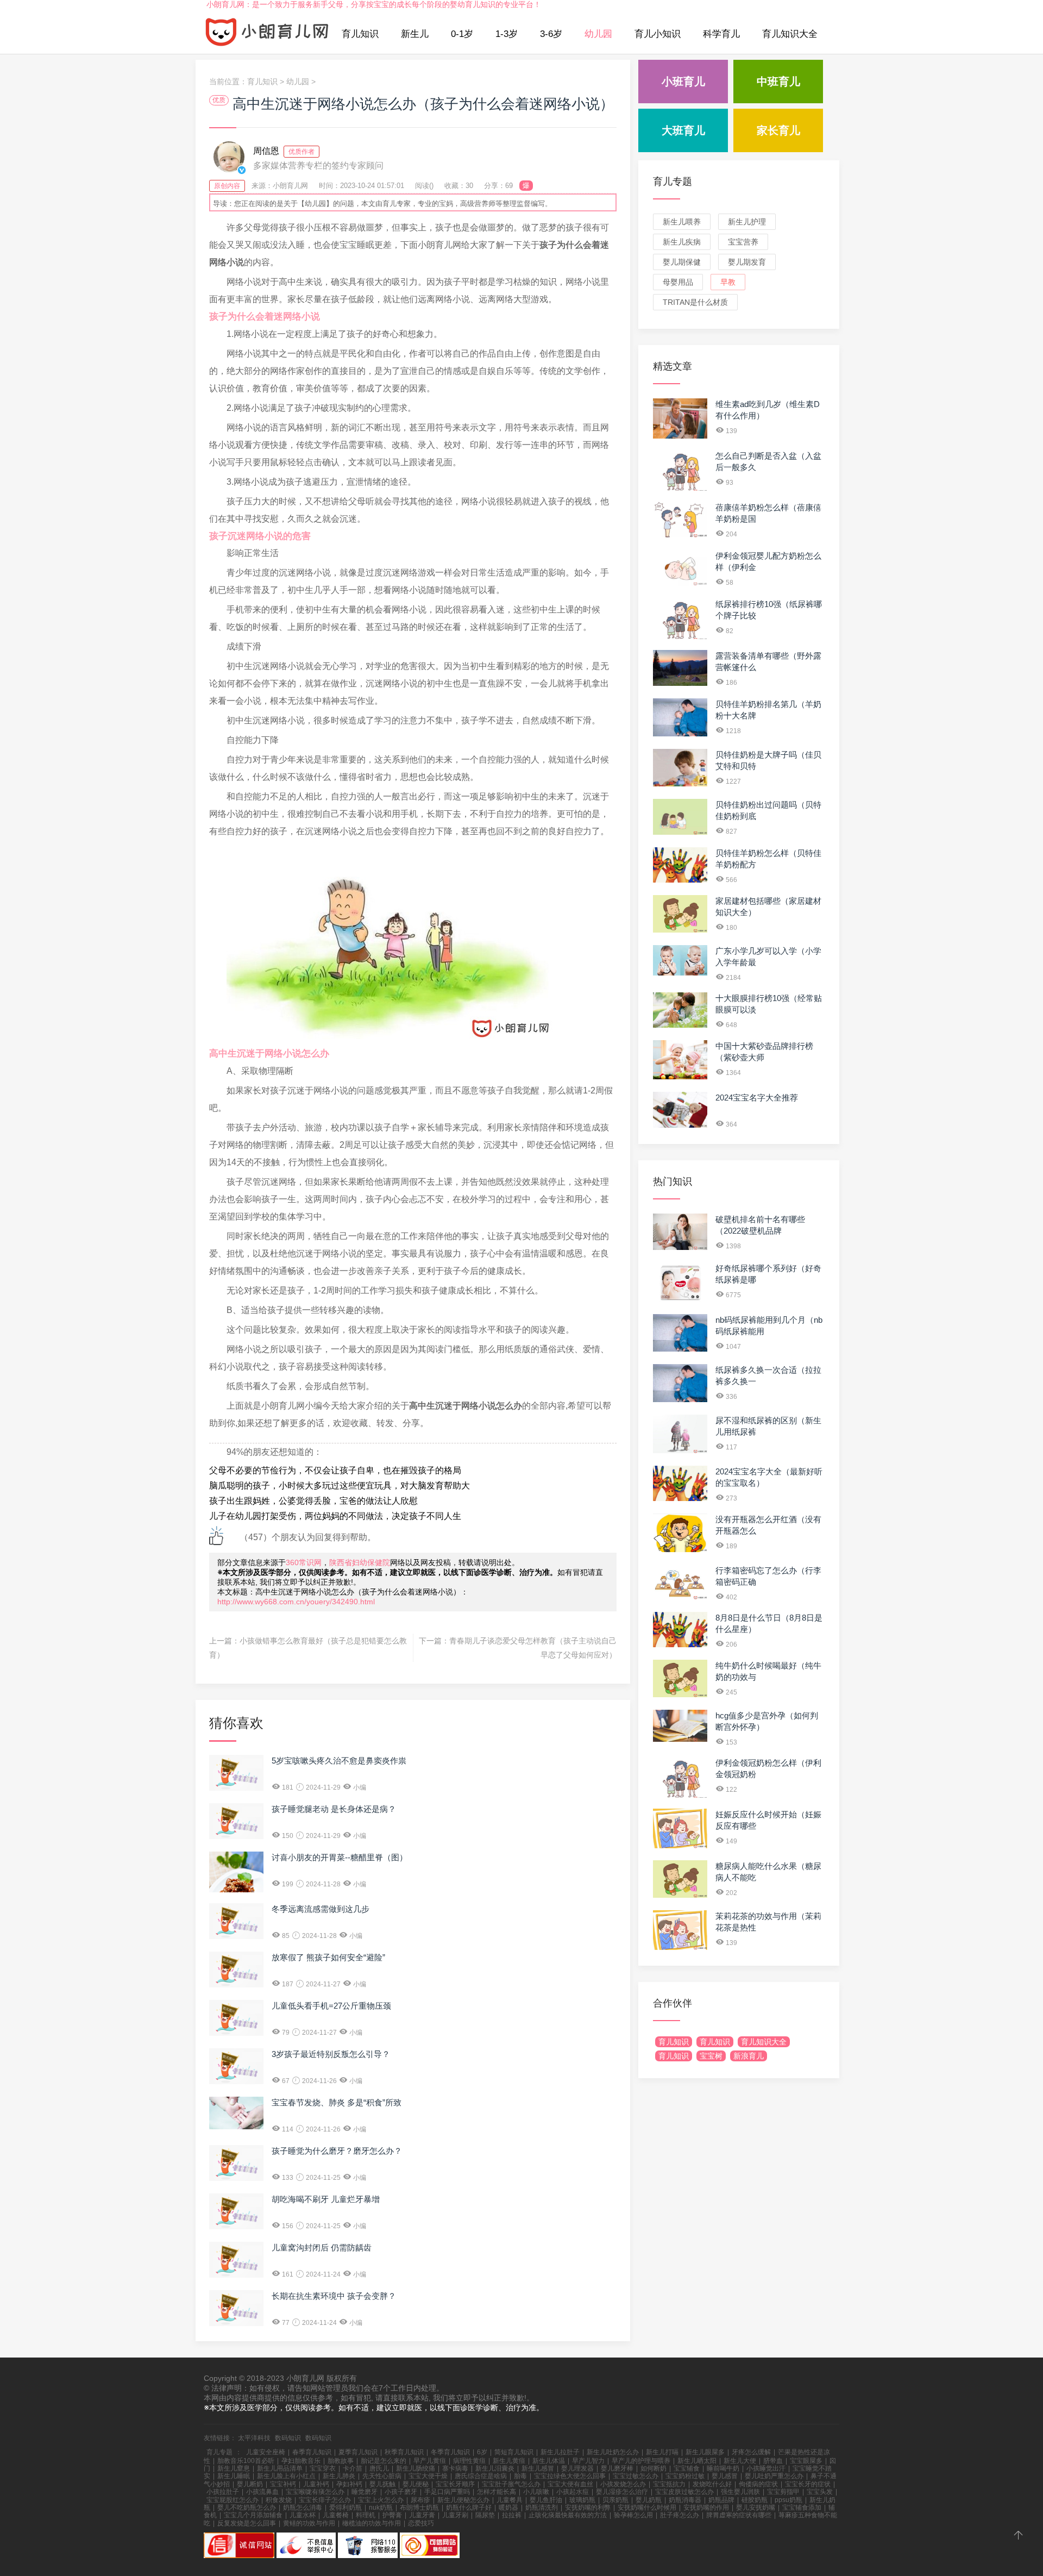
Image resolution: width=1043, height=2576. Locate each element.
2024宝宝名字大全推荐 (757, 1098)
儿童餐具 (510, 2500)
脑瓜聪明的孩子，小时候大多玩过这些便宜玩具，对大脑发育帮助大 (340, 1486)
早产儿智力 (588, 2461)
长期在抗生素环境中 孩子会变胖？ (334, 2296)
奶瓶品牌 (721, 2500)
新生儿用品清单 (280, 2468)
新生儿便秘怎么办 (463, 2500)
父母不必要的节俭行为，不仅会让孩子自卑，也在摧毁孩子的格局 (335, 1470)
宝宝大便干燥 (428, 2476)
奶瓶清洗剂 (542, 2508)
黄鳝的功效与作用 (309, 2523)
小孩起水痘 (573, 2492)
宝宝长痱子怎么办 (325, 2500)
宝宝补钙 (283, 2484)
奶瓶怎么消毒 (303, 2508)
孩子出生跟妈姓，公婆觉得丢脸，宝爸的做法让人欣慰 (313, 1501)
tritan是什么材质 (695, 302)
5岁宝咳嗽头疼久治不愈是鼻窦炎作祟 (339, 1761)
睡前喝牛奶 (723, 2468)
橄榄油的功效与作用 (372, 2523)
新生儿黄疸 (509, 2461)
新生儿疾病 (682, 242)
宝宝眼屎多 (806, 2461)
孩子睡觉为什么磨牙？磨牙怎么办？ (337, 2151)
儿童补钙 (316, 2484)
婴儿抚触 (382, 2484)
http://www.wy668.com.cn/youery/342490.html (296, 1602)
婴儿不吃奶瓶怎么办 (247, 2508)
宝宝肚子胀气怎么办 (511, 2484)
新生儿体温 (549, 2461)
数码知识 (288, 2438)
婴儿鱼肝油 (546, 2500)
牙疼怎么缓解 (751, 2452)
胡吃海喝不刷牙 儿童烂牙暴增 (326, 2199)
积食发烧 (279, 2500)
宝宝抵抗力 (669, 2484)
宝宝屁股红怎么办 (233, 2500)
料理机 (366, 2515)
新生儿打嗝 (662, 2452)
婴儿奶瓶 (649, 2500)
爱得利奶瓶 (345, 2508)
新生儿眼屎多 (705, 2452)
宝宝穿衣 (323, 2468)
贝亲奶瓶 (615, 2500)
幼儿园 (598, 34)
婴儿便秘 (416, 2484)
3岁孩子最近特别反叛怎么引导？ (331, 2054)
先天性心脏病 (382, 2476)
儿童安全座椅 (266, 2452)
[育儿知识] (267, 34)
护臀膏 (392, 2515)
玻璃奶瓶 (582, 2500)
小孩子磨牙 (401, 2492)
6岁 (482, 2452)
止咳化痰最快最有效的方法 (568, 2515)
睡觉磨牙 (365, 2492)
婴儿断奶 (250, 2484)
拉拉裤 (512, 2515)
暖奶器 (508, 2508)
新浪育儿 (749, 2056)
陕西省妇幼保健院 (360, 1562)
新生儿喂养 (682, 222)
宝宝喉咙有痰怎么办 (315, 2492)
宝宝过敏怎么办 (636, 2476)
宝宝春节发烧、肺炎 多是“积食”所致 (337, 2102)
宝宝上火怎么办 (381, 2500)
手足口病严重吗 (447, 2492)
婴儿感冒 (725, 2476)
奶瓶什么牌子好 (469, 2508)
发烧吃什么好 (712, 2484)
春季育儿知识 (312, 2452)
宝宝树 (711, 2056)
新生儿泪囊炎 (495, 2468)
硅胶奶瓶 (755, 2500)
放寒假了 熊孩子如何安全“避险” (328, 1957)
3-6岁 (551, 34)
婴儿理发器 (577, 2468)
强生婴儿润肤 (740, 2492)
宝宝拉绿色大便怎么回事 (570, 2476)
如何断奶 (654, 2468)
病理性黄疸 (469, 2461)
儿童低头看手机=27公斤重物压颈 (331, 2006)
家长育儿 (778, 130)
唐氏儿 (379, 2468)
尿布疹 (420, 2500)
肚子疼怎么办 (680, 2515)
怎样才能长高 (497, 2492)
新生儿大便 (740, 2461)
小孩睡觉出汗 (766, 2468)
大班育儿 (683, 130)
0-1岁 (462, 34)
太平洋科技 (254, 2438)
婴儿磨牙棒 (617, 2468)
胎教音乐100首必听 (246, 2461)
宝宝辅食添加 (802, 2508)
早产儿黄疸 (430, 2461)
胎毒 (520, 2476)
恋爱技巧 (421, 2523)
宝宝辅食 (687, 2468)
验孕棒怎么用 (633, 2515)
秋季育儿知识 (404, 2452)
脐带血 (773, 2461)
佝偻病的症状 (758, 2484)
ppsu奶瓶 (788, 2500)
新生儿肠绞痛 (416, 2468)
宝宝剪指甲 (783, 2492)
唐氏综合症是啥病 (481, 2476)
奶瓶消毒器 (685, 2500)
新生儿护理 (747, 222)
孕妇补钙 (349, 2484)
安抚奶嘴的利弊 (588, 2508)
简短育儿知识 (514, 2452)
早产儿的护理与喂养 (641, 2461)
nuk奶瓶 (381, 2508)
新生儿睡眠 (234, 2476)
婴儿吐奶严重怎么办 (774, 2476)
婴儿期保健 (682, 262)
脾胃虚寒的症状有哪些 (739, 2515)
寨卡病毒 (455, 2468)
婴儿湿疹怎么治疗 (622, 2492)
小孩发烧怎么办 (623, 2484)
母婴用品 (678, 282)
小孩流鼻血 (262, 2492)
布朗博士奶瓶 (419, 2508)
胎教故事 (341, 2461)
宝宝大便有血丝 (570, 2484)
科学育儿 (721, 34)
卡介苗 (353, 2468)
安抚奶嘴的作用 (706, 2508)
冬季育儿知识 (450, 2452)
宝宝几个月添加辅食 (253, 2515)
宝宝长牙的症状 (808, 2484)
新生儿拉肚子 (560, 2452)
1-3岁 (507, 34)
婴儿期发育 (747, 262)
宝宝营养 (743, 242)
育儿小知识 (658, 34)
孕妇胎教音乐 (301, 2461)
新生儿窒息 (234, 2468)
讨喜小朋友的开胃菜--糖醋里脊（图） (340, 1857)
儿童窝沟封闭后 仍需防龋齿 (322, 2247)
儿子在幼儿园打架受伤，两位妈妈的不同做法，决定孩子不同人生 (335, 1516)
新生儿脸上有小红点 (286, 2476)
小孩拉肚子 (223, 2492)
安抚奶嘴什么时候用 (647, 2508)
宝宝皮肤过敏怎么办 (684, 2492)
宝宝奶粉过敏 (685, 2476)
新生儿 (415, 34)
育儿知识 (360, 34)
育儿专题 (673, 182)
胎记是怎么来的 (384, 2461)
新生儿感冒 (538, 2468)
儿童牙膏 (422, 2515)
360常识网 (304, 1562)
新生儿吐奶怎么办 (613, 2452)
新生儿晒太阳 (697, 2461)
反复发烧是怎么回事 (247, 2523)
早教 (728, 282)
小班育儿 (683, 82)
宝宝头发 (820, 2492)
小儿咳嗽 (536, 2492)
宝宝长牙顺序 (455, 2484)
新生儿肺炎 (339, 2476)
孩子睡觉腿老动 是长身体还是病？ (334, 1809)
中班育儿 (778, 82)
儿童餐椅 (336, 2515)
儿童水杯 (303, 2515)
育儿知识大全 (790, 34)
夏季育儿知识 (358, 2452)
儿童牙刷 (455, 2515)
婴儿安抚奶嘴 (756, 2508)
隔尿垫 (485, 2515)
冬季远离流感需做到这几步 (321, 1909)
